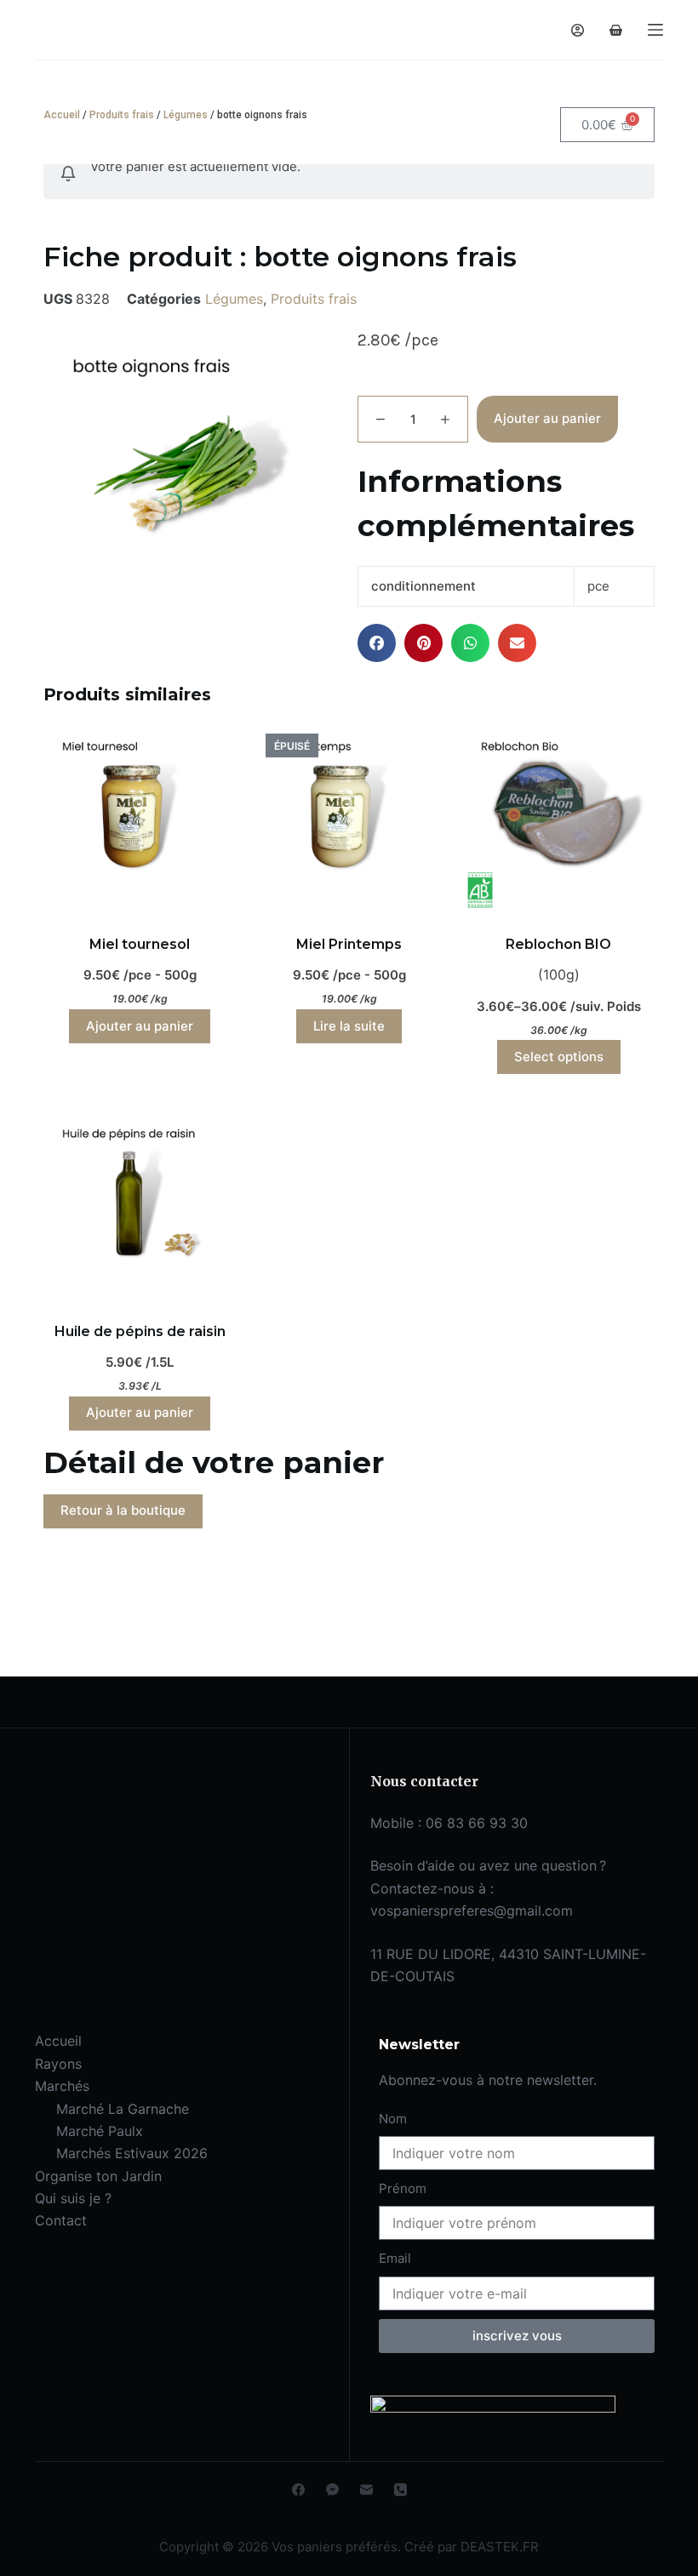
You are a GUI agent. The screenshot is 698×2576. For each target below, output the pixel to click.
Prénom (403, 2188)
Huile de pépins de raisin (140, 1331)
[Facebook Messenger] (332, 2490)
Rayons (58, 2064)
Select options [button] (559, 1057)
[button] (377, 643)
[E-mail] (366, 2490)
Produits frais (122, 115)
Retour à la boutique (123, 1510)
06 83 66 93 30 (477, 1823)
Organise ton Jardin (98, 2176)
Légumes (186, 115)
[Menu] (655, 30)
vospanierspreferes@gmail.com (472, 1911)
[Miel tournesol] (140, 817)
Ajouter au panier (547, 418)
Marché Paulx (100, 2131)
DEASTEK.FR (500, 2547)
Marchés (62, 2086)
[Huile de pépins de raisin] (140, 1204)
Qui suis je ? (73, 2198)
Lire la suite (349, 1026)
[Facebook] (298, 2490)
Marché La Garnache (123, 2109)
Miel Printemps (349, 944)
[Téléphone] (400, 2490)
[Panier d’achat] (616, 30)
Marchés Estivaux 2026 (132, 2153)
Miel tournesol (140, 944)
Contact (61, 2220)
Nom (393, 2119)
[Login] (578, 30)
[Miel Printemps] (349, 817)
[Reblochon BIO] (558, 817)
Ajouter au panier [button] (140, 1026)
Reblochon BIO (558, 944)
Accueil (62, 115)
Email (395, 2258)
